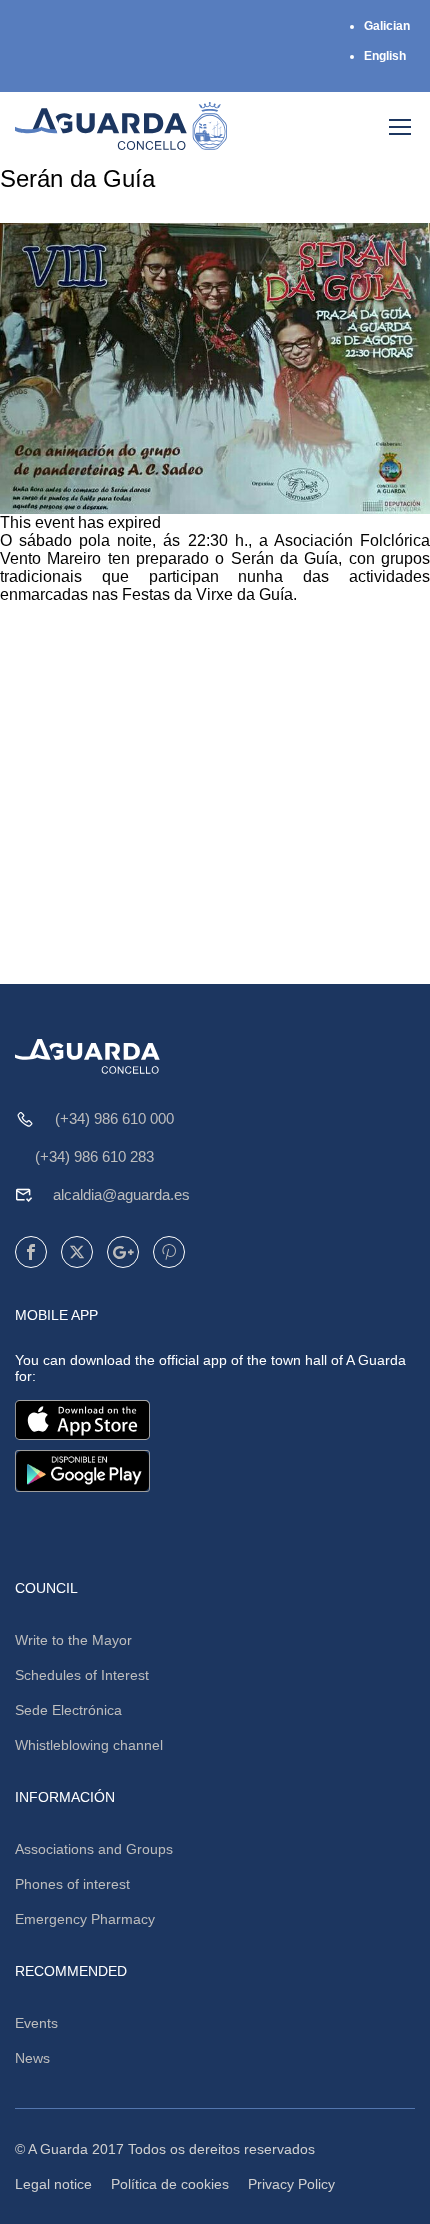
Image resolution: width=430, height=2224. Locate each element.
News (32, 2058)
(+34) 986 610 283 (94, 1156)
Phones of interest (72, 1884)
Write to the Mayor (73, 1640)
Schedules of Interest (82, 1675)
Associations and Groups (94, 1849)
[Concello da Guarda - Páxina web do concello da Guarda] (121, 126)
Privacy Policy (291, 2184)
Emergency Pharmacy (85, 1919)
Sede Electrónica (68, 1710)
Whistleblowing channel (89, 1745)
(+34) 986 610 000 (114, 1118)
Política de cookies (170, 2184)
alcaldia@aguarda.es (121, 1194)
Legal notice (53, 2184)
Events (36, 2023)
